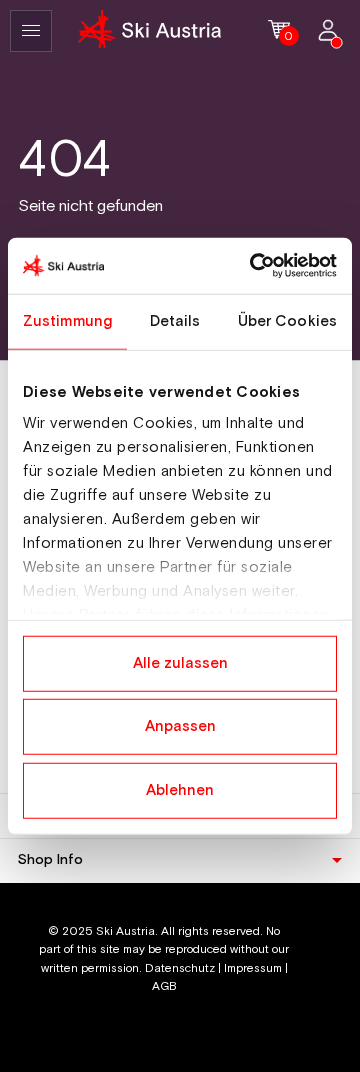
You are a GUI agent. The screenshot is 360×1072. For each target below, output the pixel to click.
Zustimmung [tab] (67, 320)
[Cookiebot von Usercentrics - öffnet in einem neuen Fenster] (254, 266)
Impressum (253, 968)
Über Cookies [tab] (287, 320)
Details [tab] (175, 320)
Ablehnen (180, 789)
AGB (164, 986)
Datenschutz (180, 968)
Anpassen (180, 726)
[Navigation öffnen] (31, 31)
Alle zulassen (180, 662)
